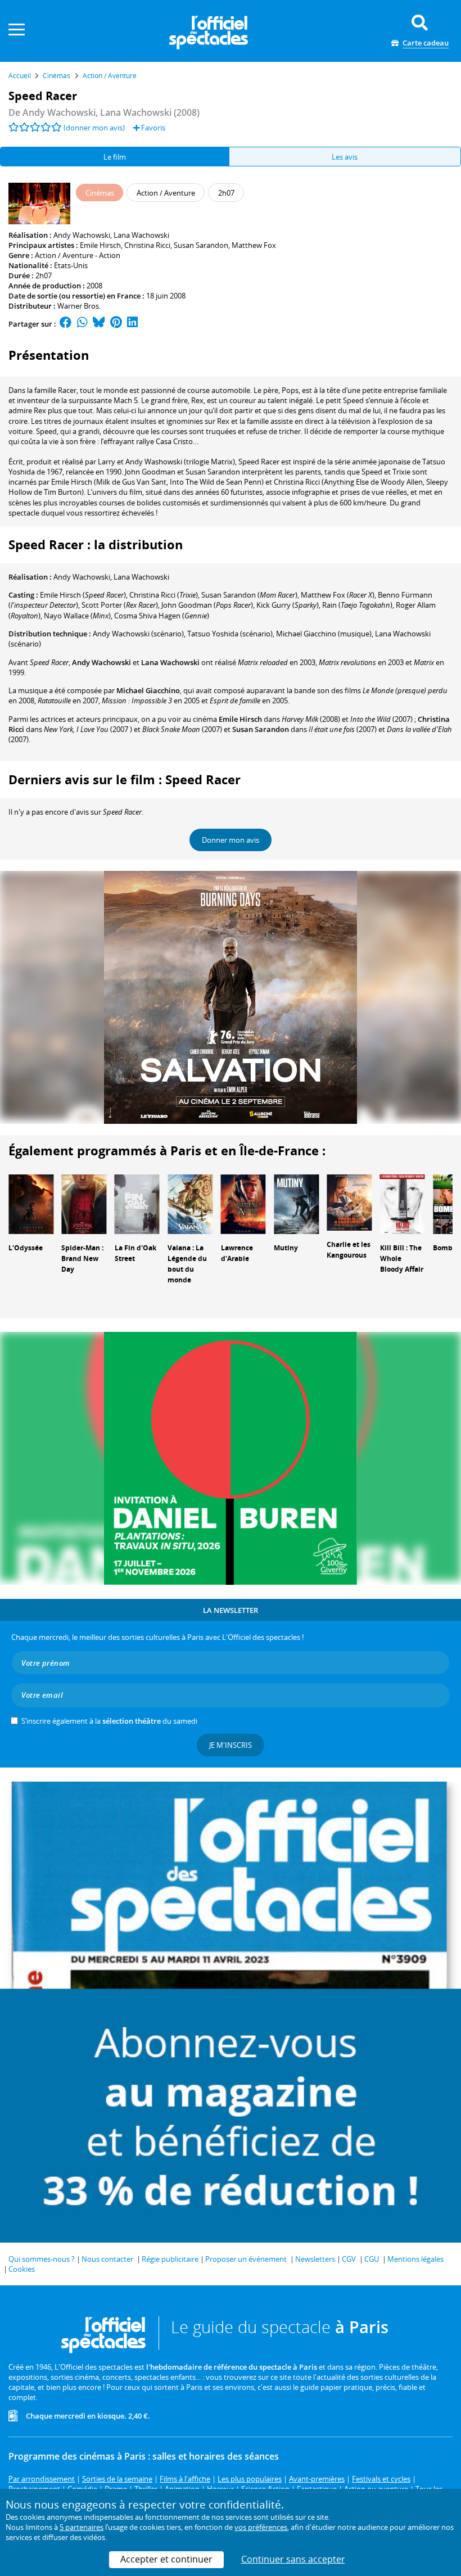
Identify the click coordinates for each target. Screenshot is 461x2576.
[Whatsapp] (82, 324)
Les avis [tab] (345, 157)
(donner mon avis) (94, 128)
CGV (349, 2259)
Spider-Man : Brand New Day (82, 1258)
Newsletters (315, 2259)
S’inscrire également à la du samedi (109, 1721)
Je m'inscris (231, 1745)
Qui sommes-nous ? (42, 2259)
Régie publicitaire (170, 2259)
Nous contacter (107, 2259)
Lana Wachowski (141, 235)
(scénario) (138, 634)
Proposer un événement (246, 2259)
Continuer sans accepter (293, 2559)
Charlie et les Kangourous (349, 1250)
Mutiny (286, 1248)
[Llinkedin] (132, 324)
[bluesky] (99, 324)
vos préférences (261, 2527)
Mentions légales (415, 2259)
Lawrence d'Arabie (237, 1253)
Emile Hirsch (100, 245)
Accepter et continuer (166, 2559)
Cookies (22, 2269)
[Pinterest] (116, 324)
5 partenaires (82, 2527)
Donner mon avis (231, 840)
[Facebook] (66, 324)
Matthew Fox (254, 245)
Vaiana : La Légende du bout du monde (187, 1264)
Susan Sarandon (201, 245)
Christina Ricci (147, 245)
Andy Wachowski (82, 235)
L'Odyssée (26, 1248)
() (83, 595)
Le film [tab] (115, 157)
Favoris (152, 128)
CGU (372, 2259)
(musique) (324, 634)
